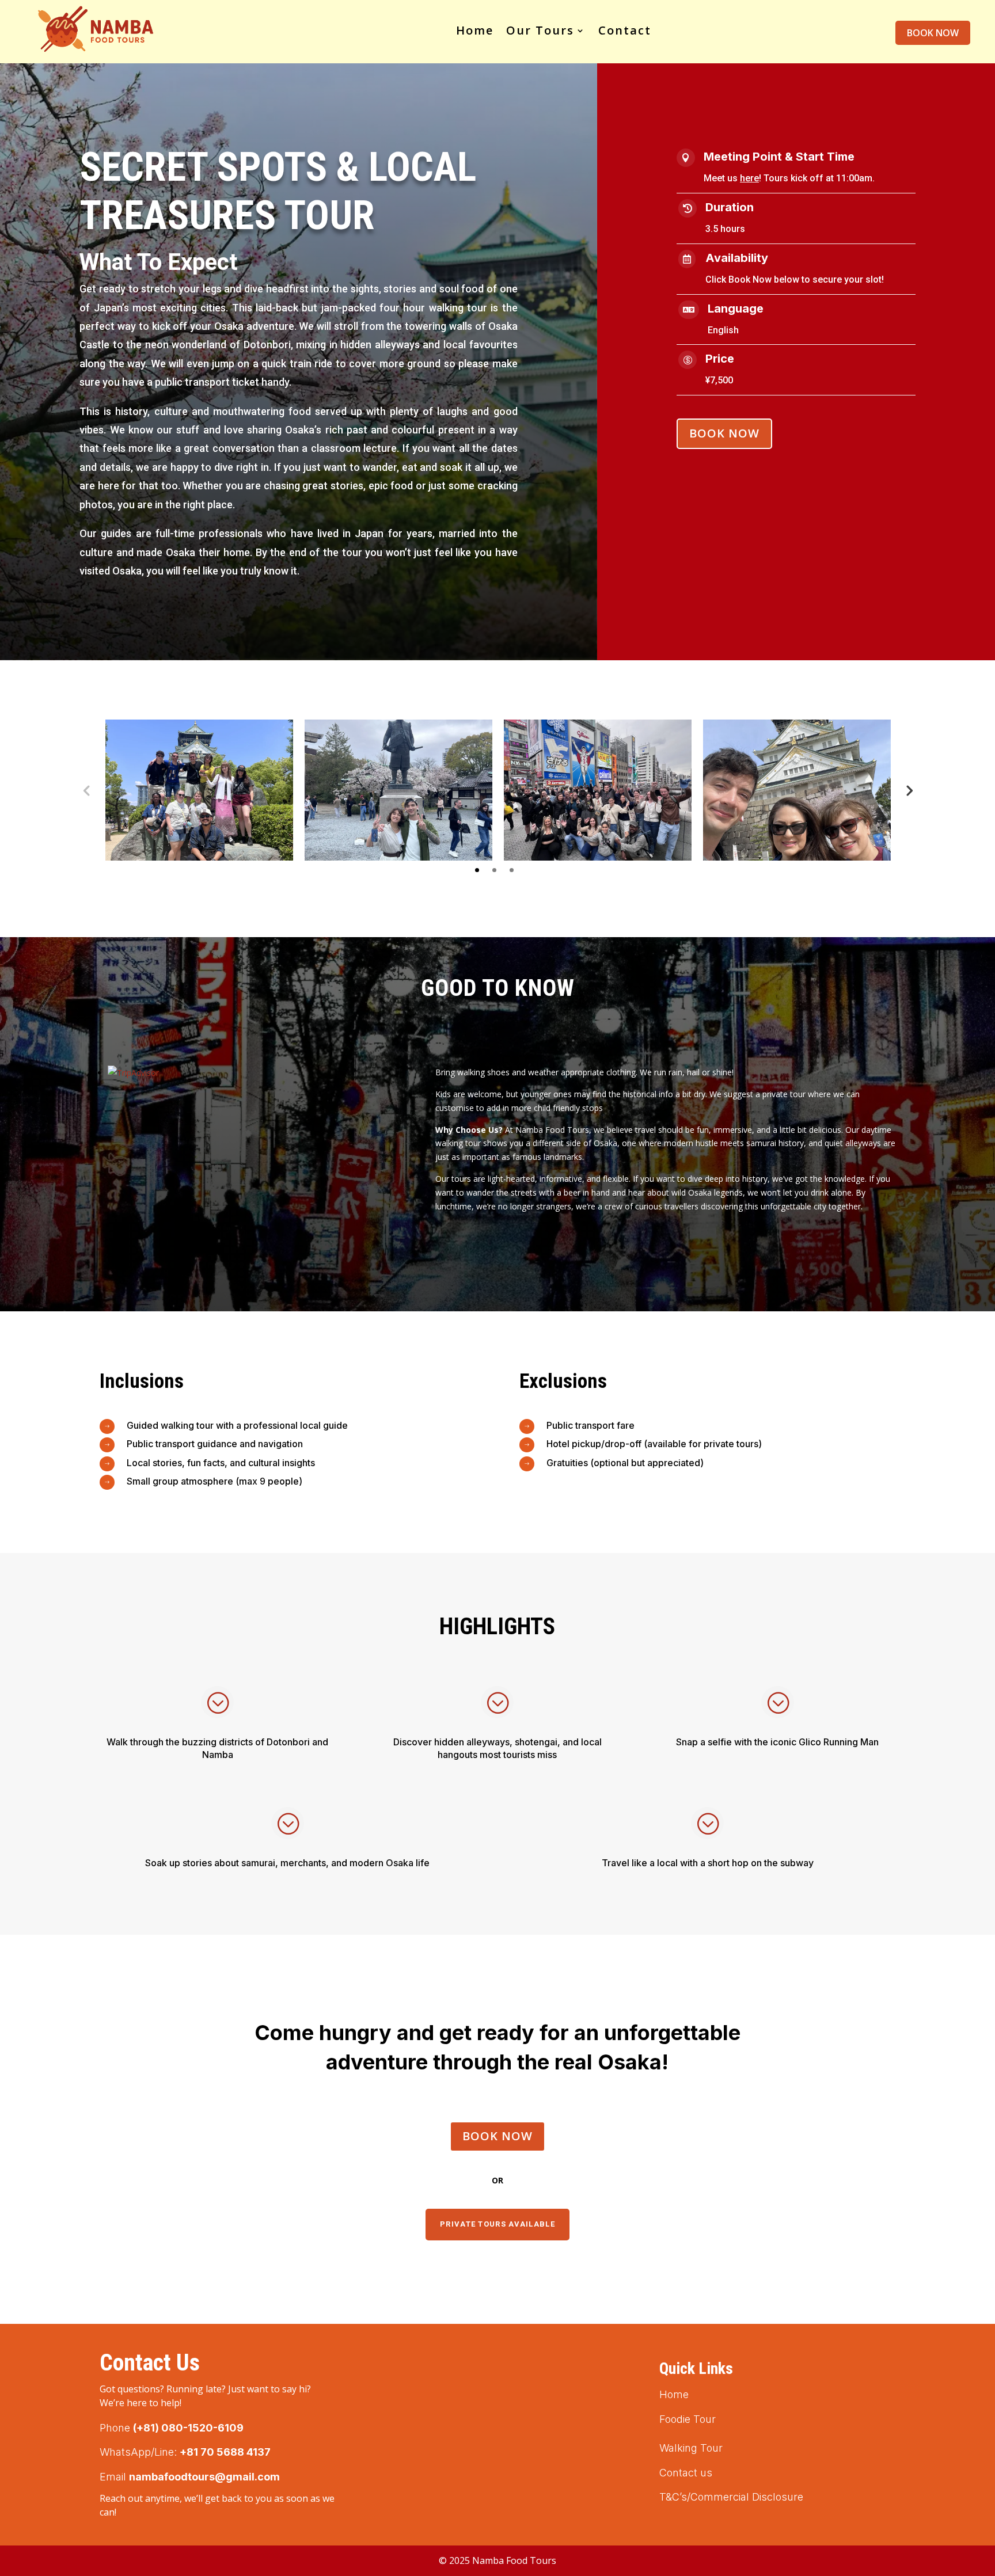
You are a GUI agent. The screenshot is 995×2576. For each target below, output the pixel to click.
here (749, 178)
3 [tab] (512, 870)
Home (475, 30)
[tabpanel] (199, 790)
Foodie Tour (688, 2419)
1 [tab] (477, 870)
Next (909, 790)
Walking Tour (691, 2448)
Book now (933, 33)
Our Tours (540, 30)
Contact (625, 30)
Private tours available (498, 2224)
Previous (86, 790)
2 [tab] (494, 870)
